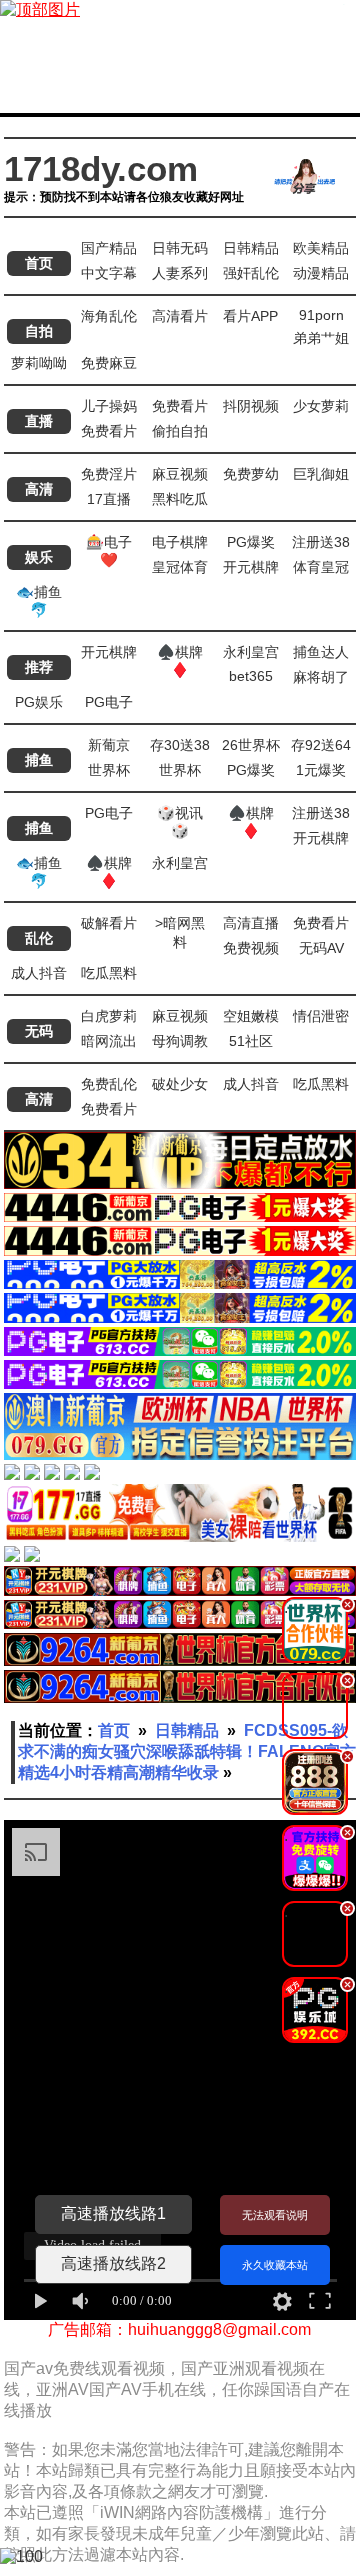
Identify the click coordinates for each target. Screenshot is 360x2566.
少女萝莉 (321, 406)
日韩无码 (180, 248)
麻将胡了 (321, 677)
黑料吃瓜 (180, 499)
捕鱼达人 (321, 652)
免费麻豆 (109, 363)
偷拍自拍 (180, 431)
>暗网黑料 (180, 932)
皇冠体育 (180, 567)
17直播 (109, 499)
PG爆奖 (251, 542)
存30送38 (180, 745)
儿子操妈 (109, 406)
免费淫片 (109, 474)
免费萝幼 (251, 474)
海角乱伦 (109, 316)
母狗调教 (180, 1041)
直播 (39, 421)
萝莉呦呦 (39, 363)
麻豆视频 (180, 474)
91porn (321, 315)
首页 (39, 263)
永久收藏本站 (275, 2265)
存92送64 (321, 745)
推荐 (39, 667)
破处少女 (180, 1084)
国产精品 (109, 248)
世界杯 (109, 770)
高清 (39, 489)
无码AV (321, 948)
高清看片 (180, 316)
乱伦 (39, 938)
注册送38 (321, 542)
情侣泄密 (321, 1016)
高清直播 (251, 923)
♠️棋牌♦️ (180, 661)
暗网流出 (109, 1041)
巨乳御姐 (321, 474)
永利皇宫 (251, 652)
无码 (39, 1031)
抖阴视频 (251, 406)
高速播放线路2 (113, 2263)
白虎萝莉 (109, 1016)
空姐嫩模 (251, 1016)
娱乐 (39, 557)
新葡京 (109, 745)
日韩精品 (251, 248)
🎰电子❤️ (109, 551)
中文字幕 (109, 273)
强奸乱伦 (251, 273)
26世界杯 (251, 745)
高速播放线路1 (113, 2213)
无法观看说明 (275, 2215)
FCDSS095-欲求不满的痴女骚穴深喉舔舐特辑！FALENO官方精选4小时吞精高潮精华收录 (187, 1751)
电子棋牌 (180, 542)
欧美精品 (321, 248)
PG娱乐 (39, 702)
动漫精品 (321, 273)
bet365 (251, 676)
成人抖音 (39, 973)
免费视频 (251, 948)
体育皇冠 (321, 567)
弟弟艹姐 (321, 338)
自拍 (39, 331)
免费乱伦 (109, 1084)
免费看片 (180, 406)
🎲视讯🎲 (180, 822)
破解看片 (109, 923)
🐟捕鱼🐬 (39, 601)
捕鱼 (39, 760)
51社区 (251, 1041)
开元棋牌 (251, 567)
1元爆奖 (321, 770)
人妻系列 (180, 273)
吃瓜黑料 (109, 973)
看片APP (250, 316)
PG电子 (109, 702)
